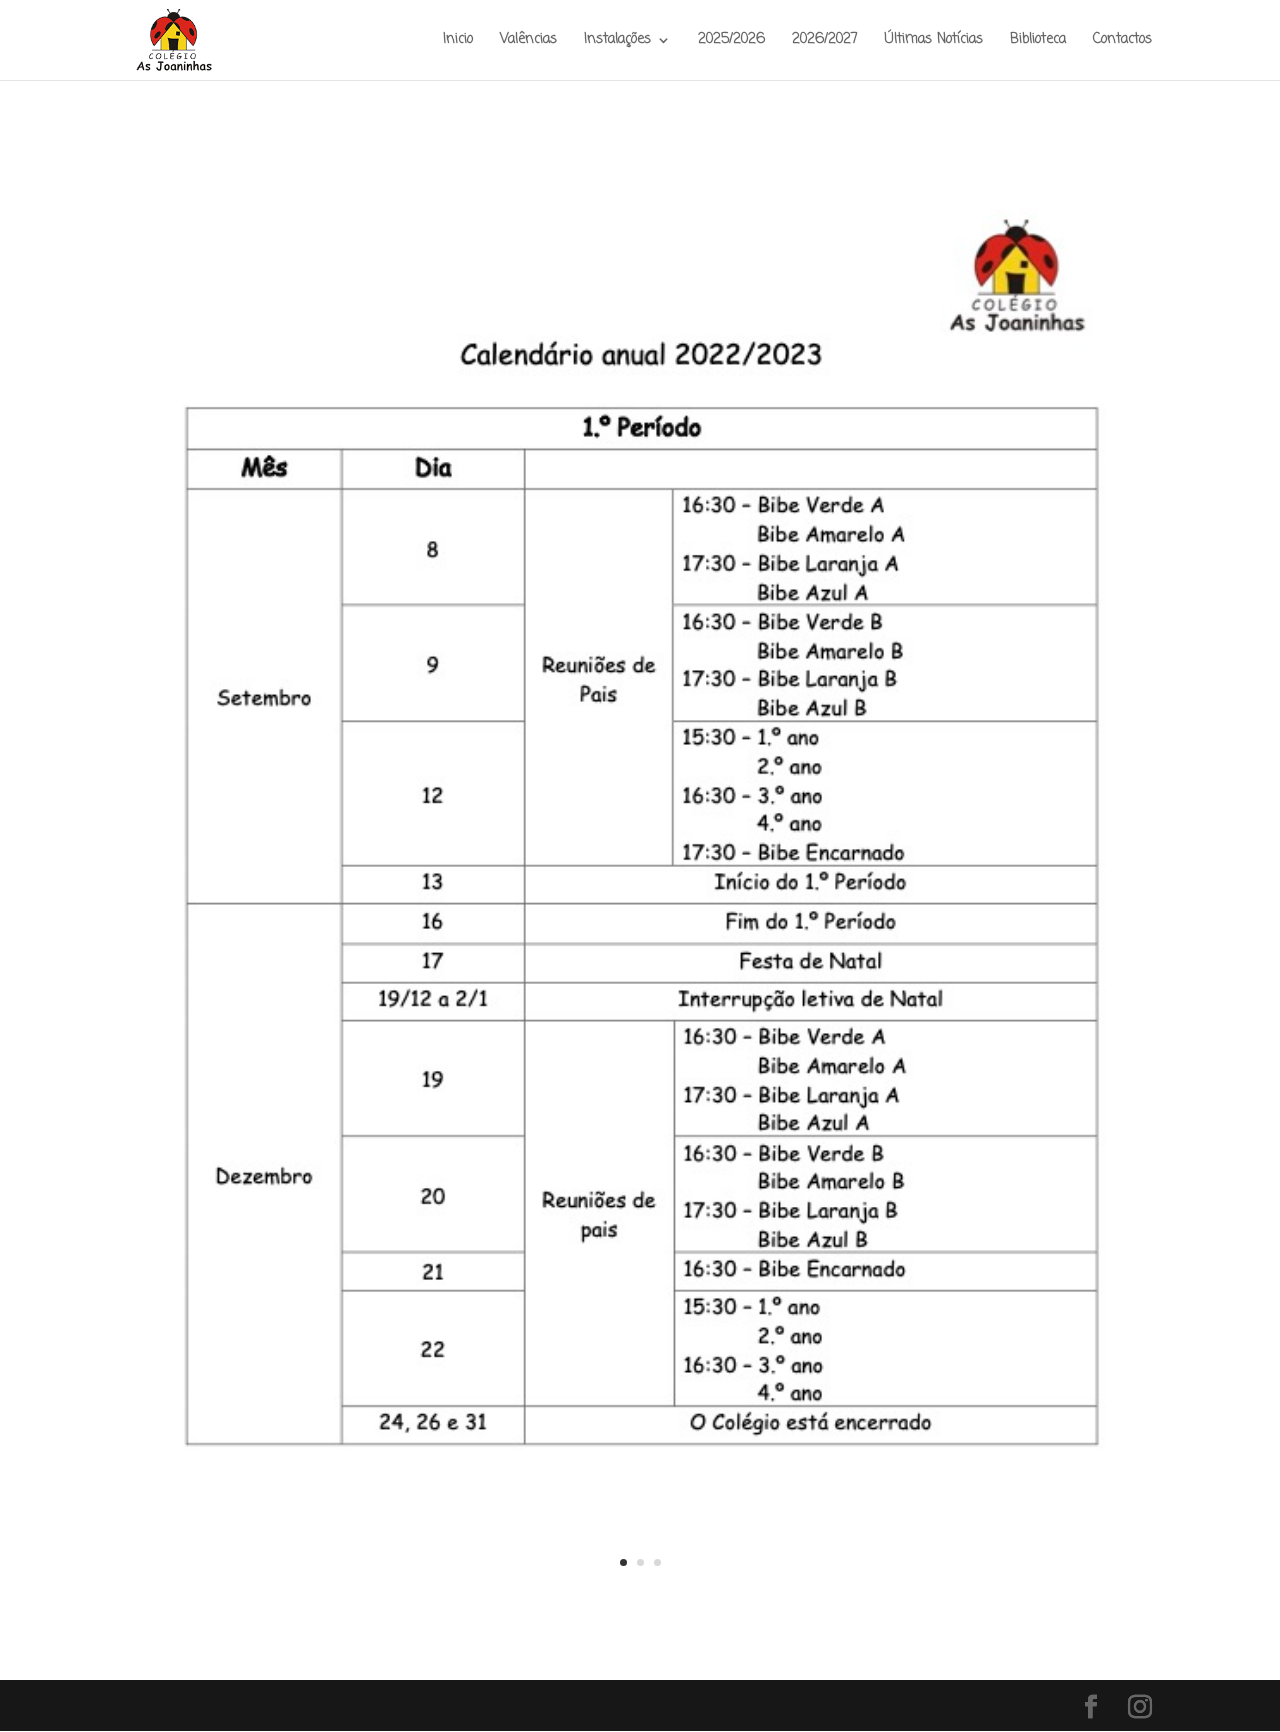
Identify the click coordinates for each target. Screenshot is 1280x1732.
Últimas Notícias (934, 41)
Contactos (1122, 41)
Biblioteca (1038, 41)
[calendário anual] (640, 1599)
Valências (528, 41)
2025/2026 (731, 41)
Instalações (617, 41)
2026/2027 (825, 41)
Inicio (458, 41)
